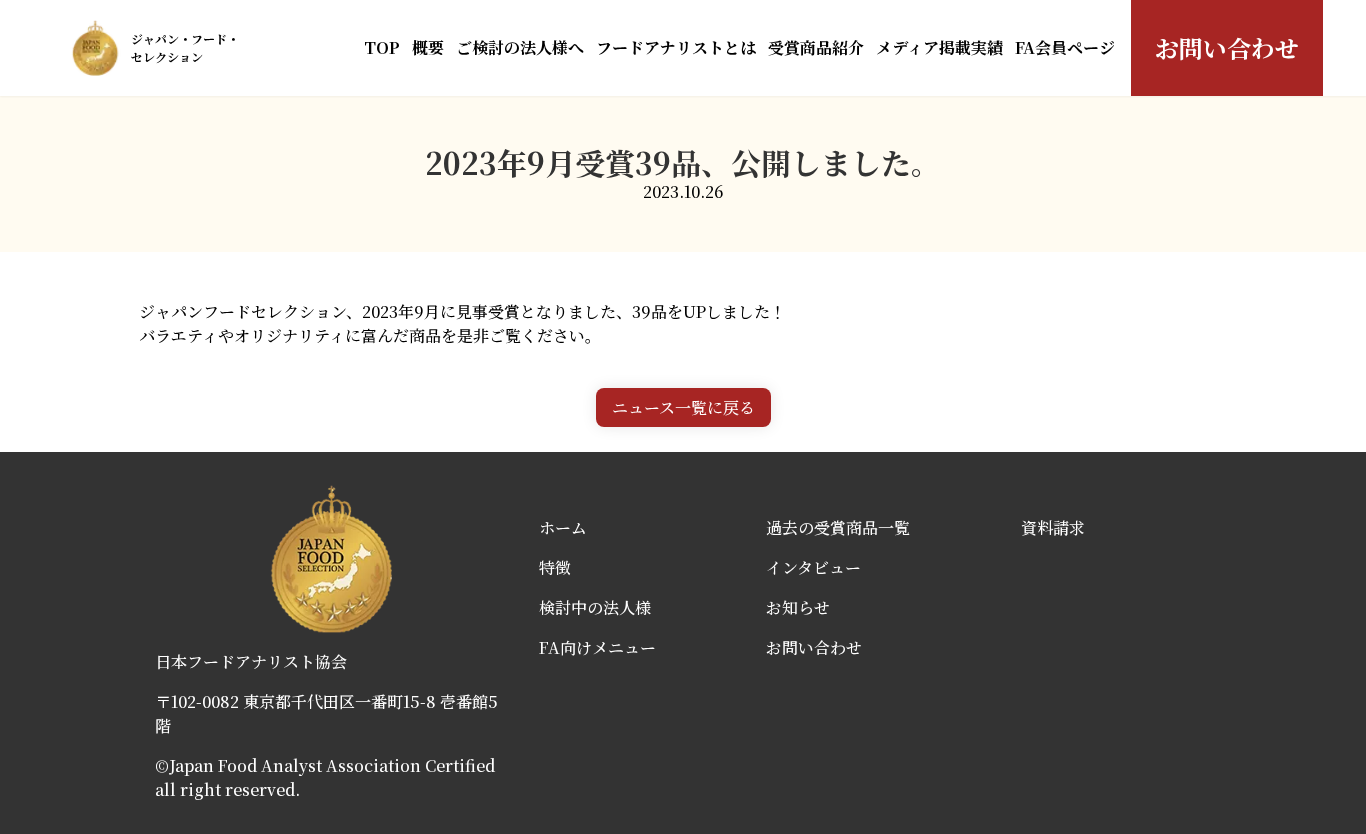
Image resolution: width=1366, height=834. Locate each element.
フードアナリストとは (676, 47)
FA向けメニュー (597, 647)
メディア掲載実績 (939, 47)
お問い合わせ (1227, 47)
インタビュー (813, 567)
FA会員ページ (1065, 47)
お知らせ (798, 607)
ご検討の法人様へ (520, 47)
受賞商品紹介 (816, 47)
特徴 (555, 567)
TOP (382, 47)
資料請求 (1053, 527)
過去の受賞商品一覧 (838, 527)
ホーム (563, 527)
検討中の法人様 (595, 607)
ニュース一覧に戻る (683, 407)
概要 (428, 47)
